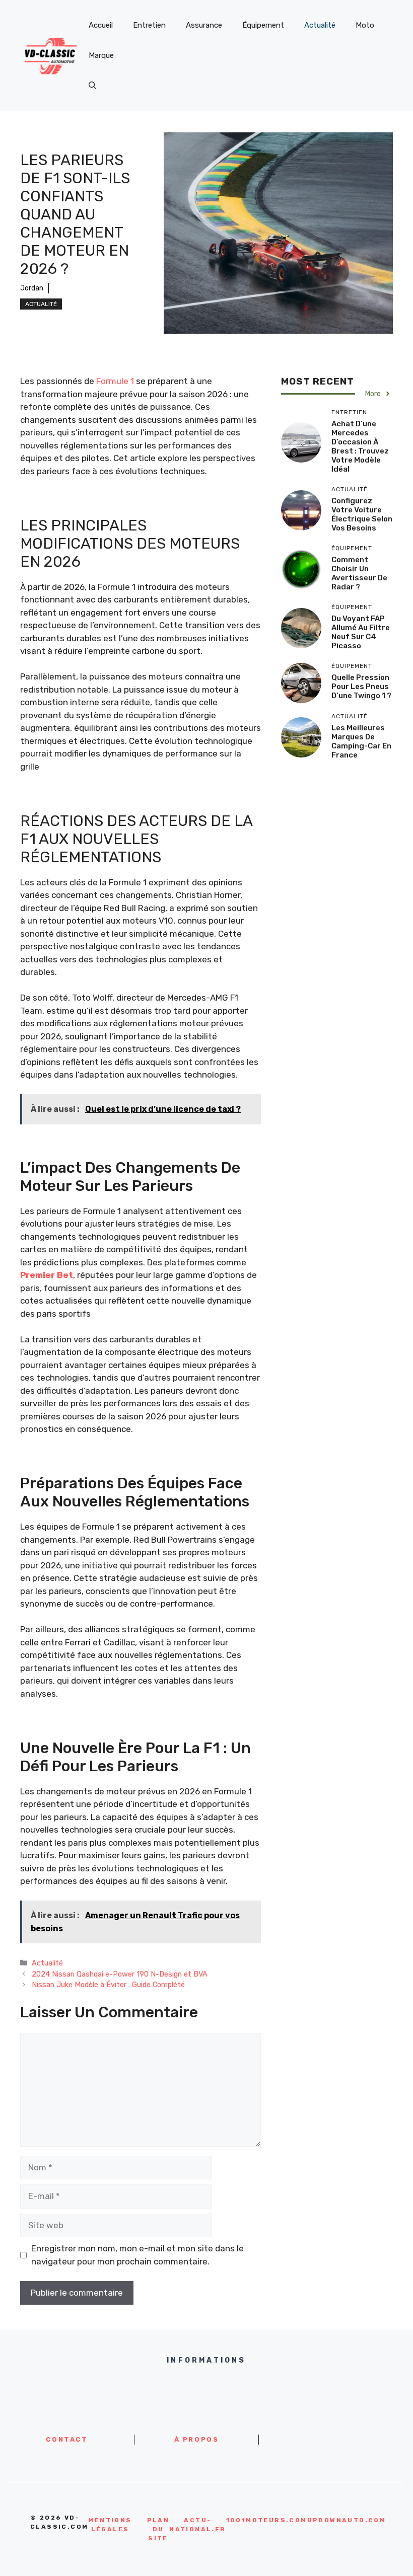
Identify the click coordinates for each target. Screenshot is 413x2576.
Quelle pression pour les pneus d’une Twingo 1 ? (361, 687)
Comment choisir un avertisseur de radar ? (359, 573)
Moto (365, 25)
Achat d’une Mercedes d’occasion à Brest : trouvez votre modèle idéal (360, 446)
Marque (101, 55)
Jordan (32, 288)
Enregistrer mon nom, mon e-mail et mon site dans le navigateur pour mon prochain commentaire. (137, 2255)
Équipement (263, 25)
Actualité (320, 25)
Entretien (149, 25)
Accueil (101, 25)
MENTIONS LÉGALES (110, 2525)
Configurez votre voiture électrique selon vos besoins (362, 514)
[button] (92, 86)
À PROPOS (197, 2439)
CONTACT (67, 2439)
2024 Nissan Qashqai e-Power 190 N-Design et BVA (120, 1974)
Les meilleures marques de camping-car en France (361, 741)
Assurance (204, 25)
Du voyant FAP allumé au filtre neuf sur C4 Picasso (361, 632)
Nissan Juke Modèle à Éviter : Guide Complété (108, 1985)
